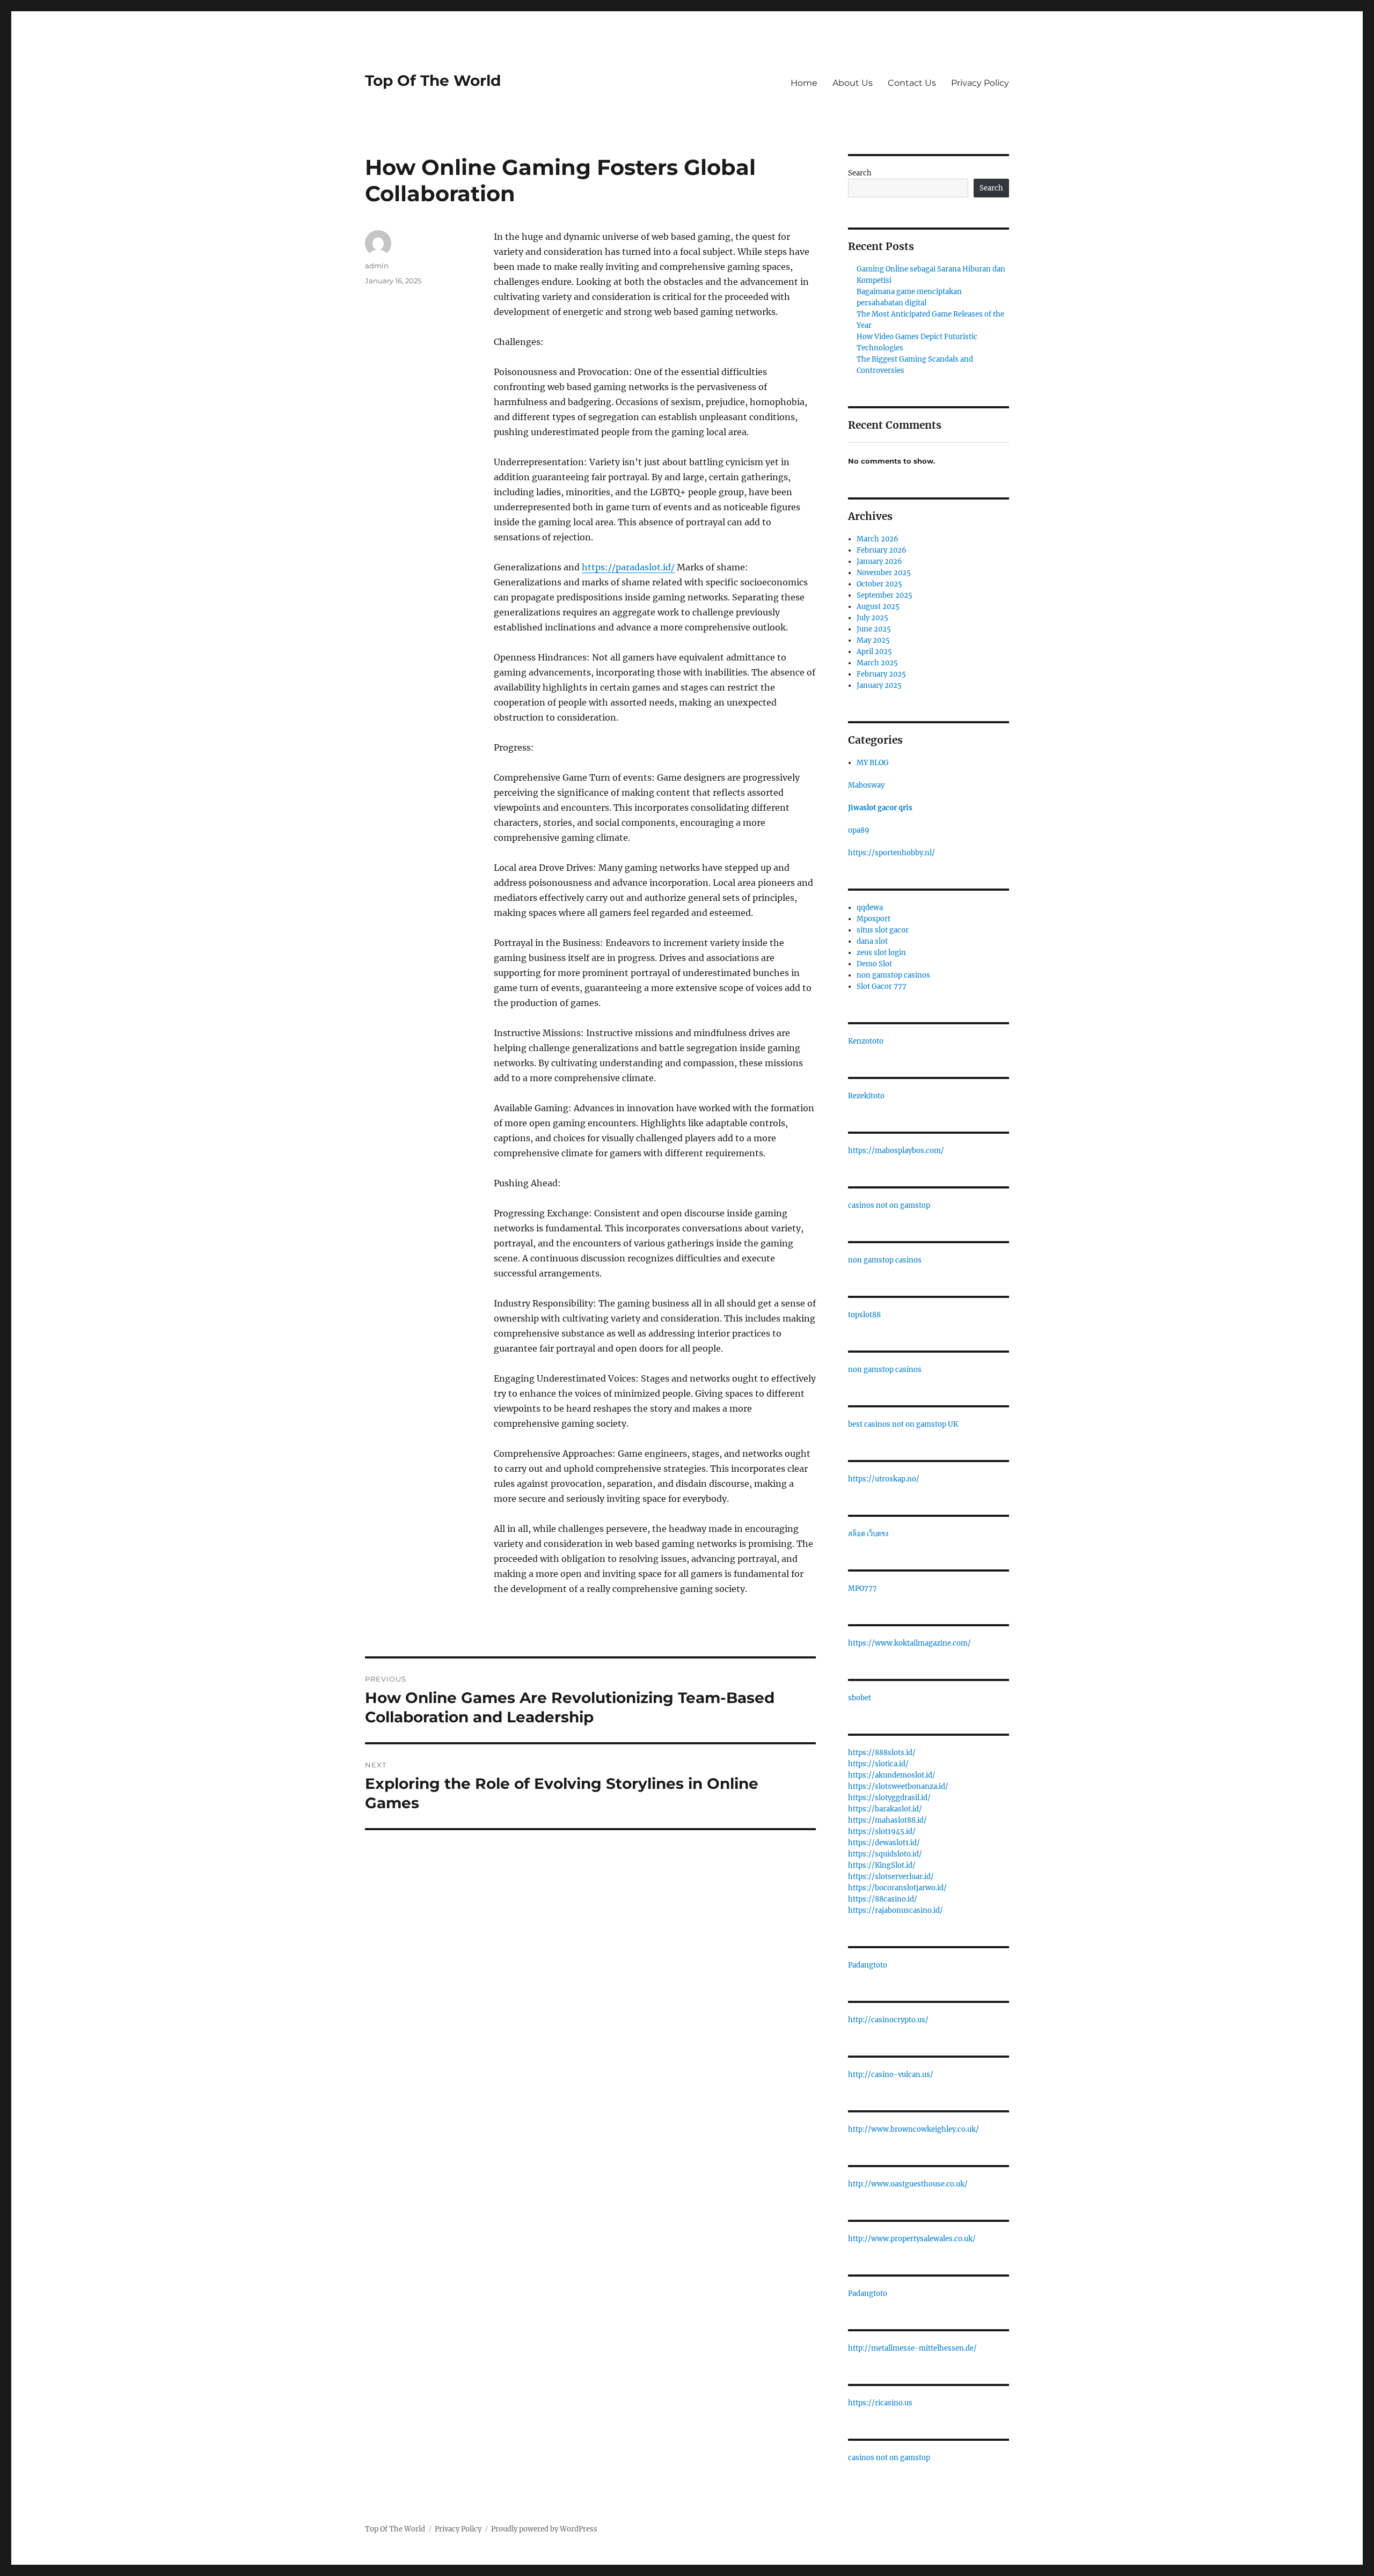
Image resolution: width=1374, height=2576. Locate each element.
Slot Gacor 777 (882, 986)
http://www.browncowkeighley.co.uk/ (913, 2129)
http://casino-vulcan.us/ (891, 2075)
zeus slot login (881, 953)
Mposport (874, 919)
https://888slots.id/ (882, 1753)
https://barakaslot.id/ (885, 1809)
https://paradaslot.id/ (628, 567)
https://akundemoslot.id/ (892, 1775)
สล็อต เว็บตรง (868, 1534)
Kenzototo (866, 1041)
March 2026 (878, 539)
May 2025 (873, 640)
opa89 (859, 830)
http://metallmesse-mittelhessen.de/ (912, 2348)
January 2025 (879, 685)
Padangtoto (868, 1965)
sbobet (860, 1698)
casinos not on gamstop (889, 1205)
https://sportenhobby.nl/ (891, 853)
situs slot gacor (883, 930)
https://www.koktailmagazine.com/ (909, 1643)
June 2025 (874, 629)
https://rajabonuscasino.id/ (896, 1910)
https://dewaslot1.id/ (884, 1843)
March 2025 (877, 663)
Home (804, 83)
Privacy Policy (980, 83)
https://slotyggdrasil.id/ (889, 1798)
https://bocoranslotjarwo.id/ (897, 1888)
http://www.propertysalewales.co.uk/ (912, 2239)
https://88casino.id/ (883, 1899)
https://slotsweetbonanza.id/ (898, 1786)
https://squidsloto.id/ (885, 1854)
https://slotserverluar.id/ (891, 1877)
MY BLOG (873, 763)
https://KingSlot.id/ (882, 1865)
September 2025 (885, 595)
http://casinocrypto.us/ (888, 2020)
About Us (853, 83)
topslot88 (864, 1315)
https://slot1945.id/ (882, 1832)
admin (377, 266)
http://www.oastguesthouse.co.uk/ (908, 2184)
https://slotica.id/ (878, 1764)
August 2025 (878, 607)
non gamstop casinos (893, 975)
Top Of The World (433, 80)
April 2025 (874, 652)
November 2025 (884, 573)
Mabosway (866, 785)
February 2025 (881, 674)
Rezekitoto (866, 1096)
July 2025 (872, 618)
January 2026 (879, 562)
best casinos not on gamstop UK (903, 1424)
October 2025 (879, 584)
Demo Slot (874, 964)
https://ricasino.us (880, 2403)
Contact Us (912, 83)
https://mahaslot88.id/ (887, 1820)
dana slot (872, 941)
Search (860, 173)
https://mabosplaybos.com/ (896, 1151)
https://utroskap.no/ (884, 1479)
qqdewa (870, 908)
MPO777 (863, 1588)
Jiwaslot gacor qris (880, 808)
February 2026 (882, 550)
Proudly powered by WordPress (544, 2529)
